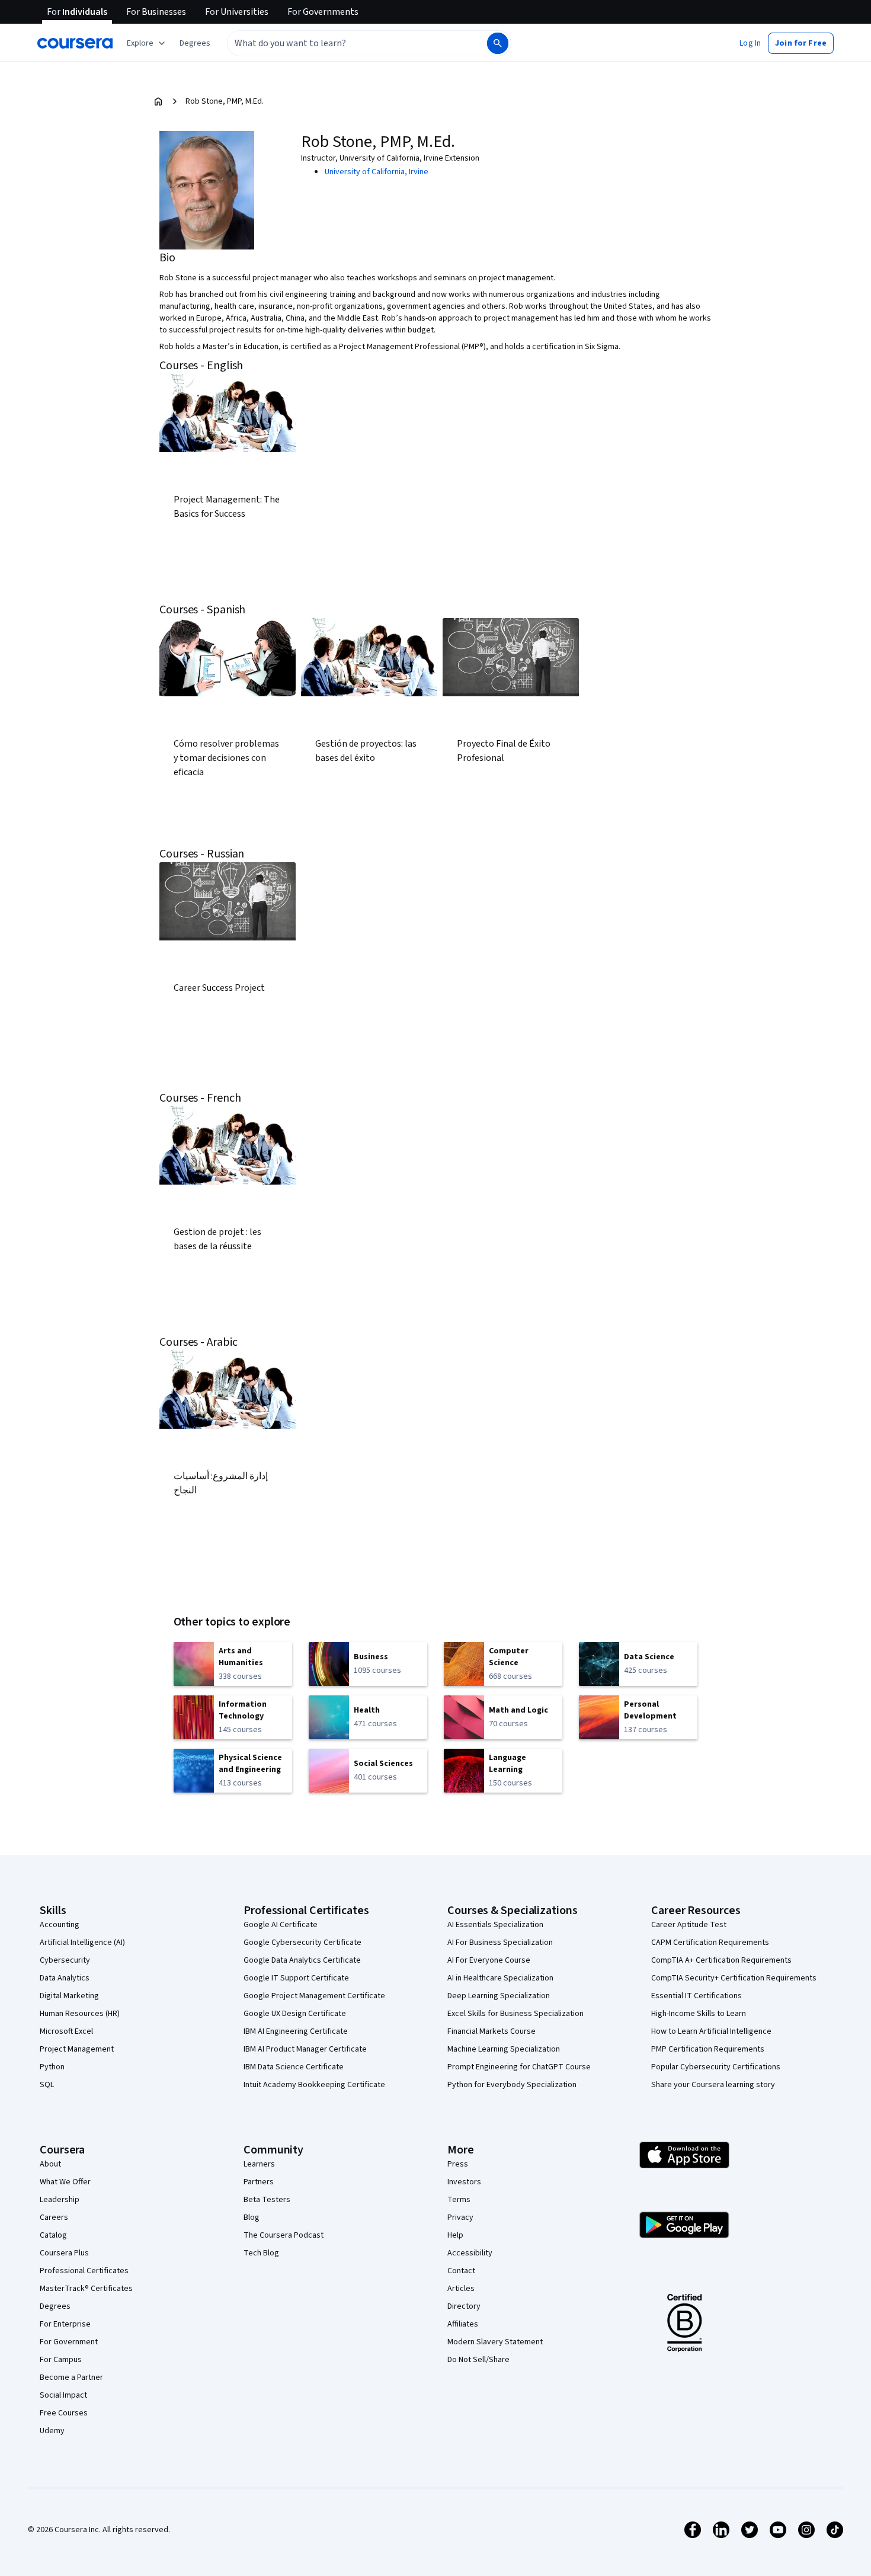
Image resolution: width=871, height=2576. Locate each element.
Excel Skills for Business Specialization (515, 2014)
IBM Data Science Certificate (294, 2067)
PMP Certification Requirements (708, 2049)
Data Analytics (65, 1978)
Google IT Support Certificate (296, 1978)
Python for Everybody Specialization (512, 2085)
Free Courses (64, 2413)
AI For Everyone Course (489, 1960)
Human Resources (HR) (80, 2014)
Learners (259, 2164)
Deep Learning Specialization (499, 1996)
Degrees (55, 2306)
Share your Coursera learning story (713, 2085)
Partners (259, 2182)
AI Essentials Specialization (495, 1925)
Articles (461, 2289)
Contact (461, 2271)
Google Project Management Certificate (314, 1996)
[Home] (158, 101)
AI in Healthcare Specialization (500, 1978)
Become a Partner (71, 2377)
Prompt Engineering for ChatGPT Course (519, 2067)
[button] (195, 43)
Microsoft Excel (66, 2031)
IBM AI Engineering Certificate (296, 2031)
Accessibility (470, 2253)
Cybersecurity (65, 1960)
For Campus (61, 2360)
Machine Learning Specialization (504, 2049)
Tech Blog (261, 2253)
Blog (252, 2217)
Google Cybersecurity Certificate (302, 1943)
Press (458, 2164)
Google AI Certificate (281, 1925)
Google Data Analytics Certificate (302, 1960)
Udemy (52, 2431)
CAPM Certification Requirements (710, 1943)
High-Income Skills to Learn (699, 2014)
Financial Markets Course (491, 2031)
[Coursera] (75, 43)
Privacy (460, 2217)
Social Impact (63, 2395)
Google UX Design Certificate (295, 2014)
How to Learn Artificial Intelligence (711, 2031)
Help (455, 2235)
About (50, 2164)
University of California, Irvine (377, 172)
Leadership (60, 2200)
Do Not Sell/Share (478, 2360)
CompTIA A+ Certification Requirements (721, 1960)
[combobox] (344, 43)
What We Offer (65, 2182)
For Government (69, 2342)
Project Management (77, 2049)
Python (52, 2067)
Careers (54, 2217)
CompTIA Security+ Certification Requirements (734, 1978)
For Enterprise (65, 2324)
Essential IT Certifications (697, 1996)
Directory (464, 2306)
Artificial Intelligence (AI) (82, 1943)
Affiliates (463, 2324)
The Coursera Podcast (284, 2235)
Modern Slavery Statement (495, 2342)
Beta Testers (267, 2200)
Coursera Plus (64, 2253)
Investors (464, 2182)
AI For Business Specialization (500, 1943)
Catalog (53, 2235)
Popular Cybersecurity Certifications (716, 2067)
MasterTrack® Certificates (86, 2289)
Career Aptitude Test (689, 1925)
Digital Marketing (69, 1996)
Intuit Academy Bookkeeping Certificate (314, 2085)
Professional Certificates (84, 2271)
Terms (459, 2200)
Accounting (60, 1925)
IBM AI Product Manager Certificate (305, 2049)
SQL (47, 2085)
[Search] (498, 43)
